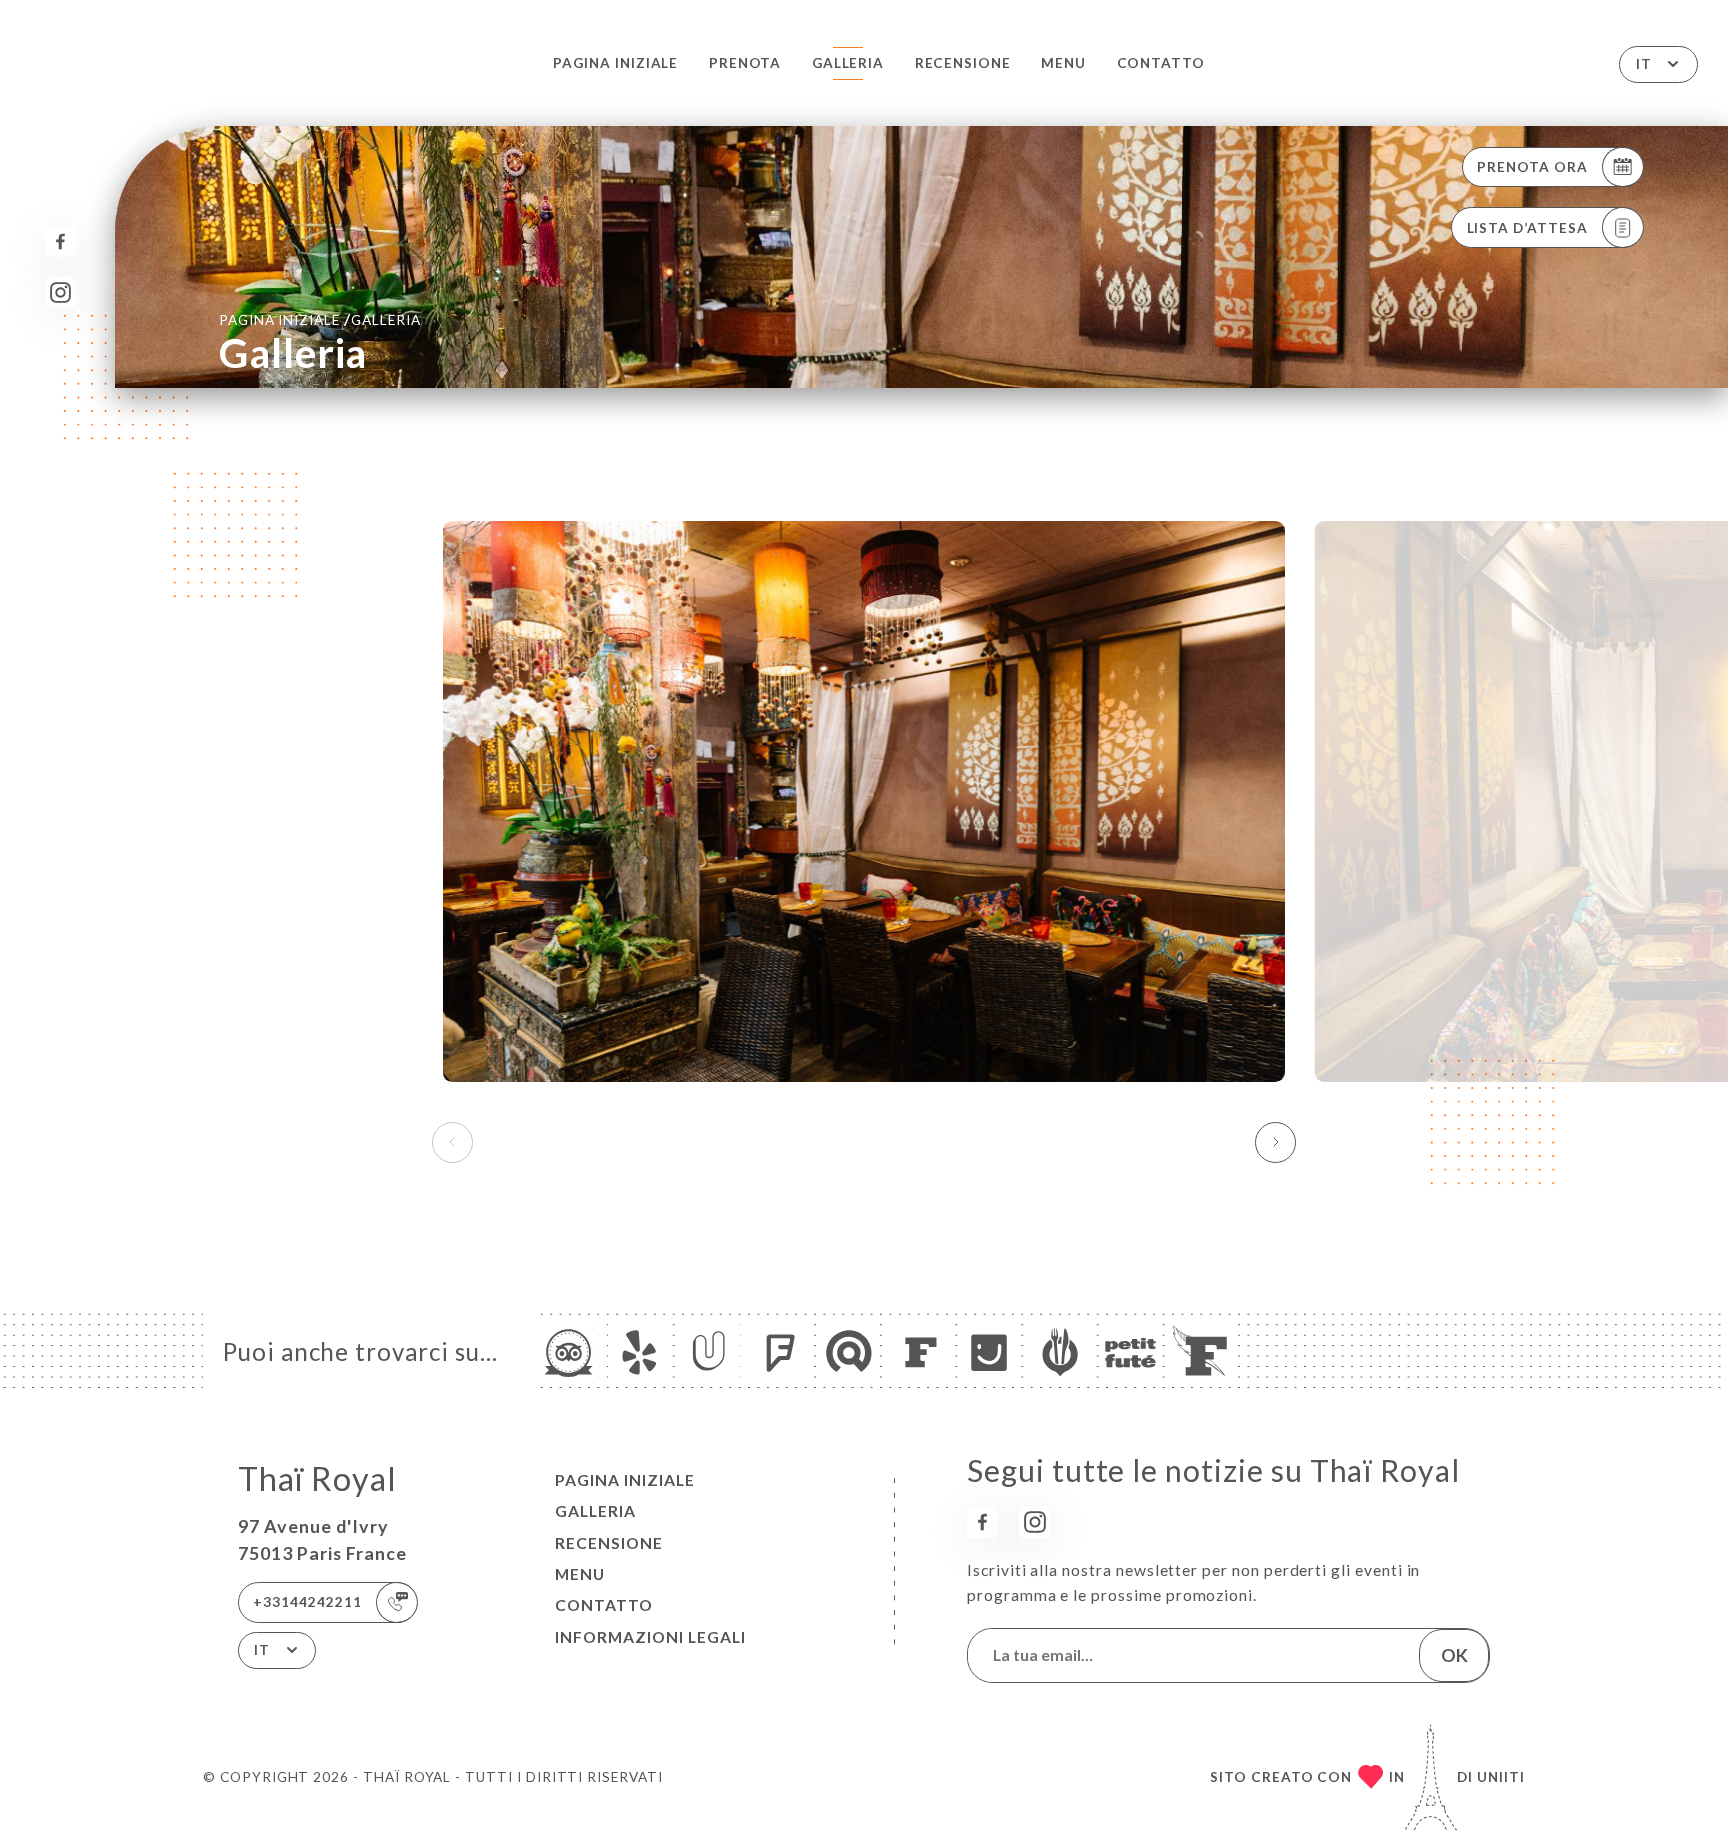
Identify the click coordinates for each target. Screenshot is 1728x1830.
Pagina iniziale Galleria (320, 319)
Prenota (745, 63)
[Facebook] (60, 241)
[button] (1275, 1142)
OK (1454, 1655)
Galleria (848, 63)
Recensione (963, 63)
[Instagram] (60, 292)
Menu (1063, 63)
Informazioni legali (650, 1637)
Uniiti (1501, 1777)
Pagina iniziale (615, 63)
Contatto (1161, 63)
